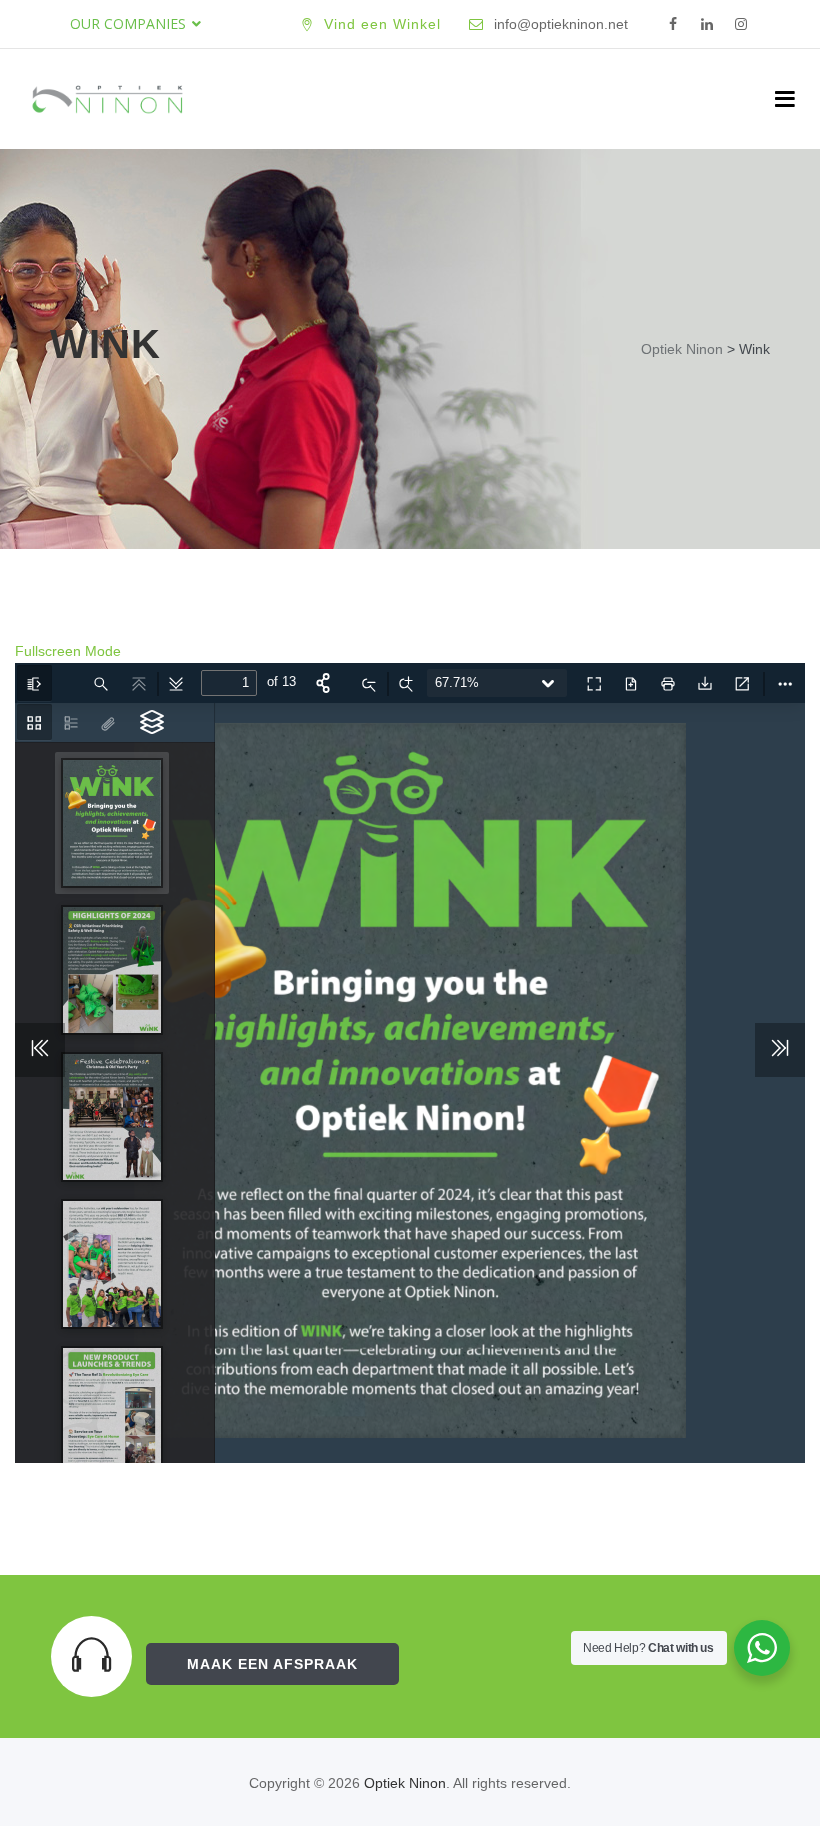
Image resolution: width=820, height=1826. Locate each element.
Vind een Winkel (382, 24)
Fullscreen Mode (68, 651)
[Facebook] (673, 25)
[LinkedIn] (707, 25)
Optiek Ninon (405, 1783)
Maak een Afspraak (272, 1664)
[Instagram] (741, 25)
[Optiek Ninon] (107, 99)
